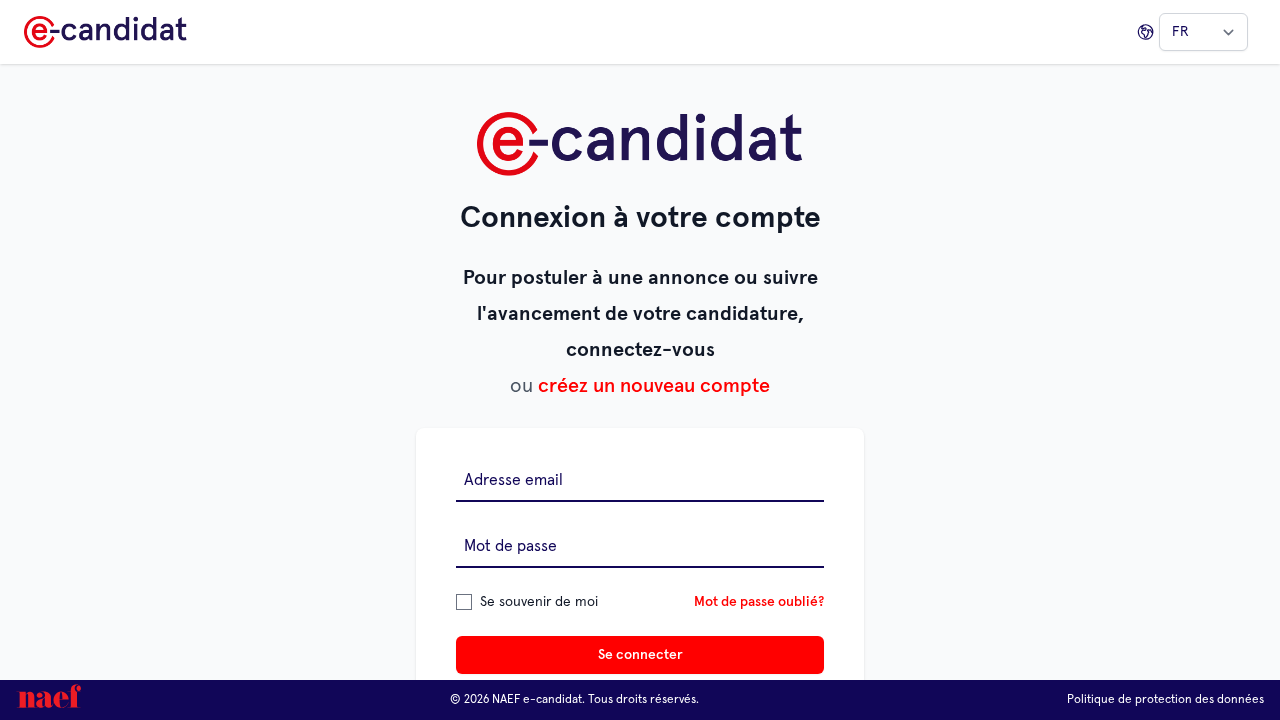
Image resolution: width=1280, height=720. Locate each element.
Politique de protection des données (1165, 700)
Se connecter (640, 655)
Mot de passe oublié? (759, 602)
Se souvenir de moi (539, 602)
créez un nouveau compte (654, 386)
